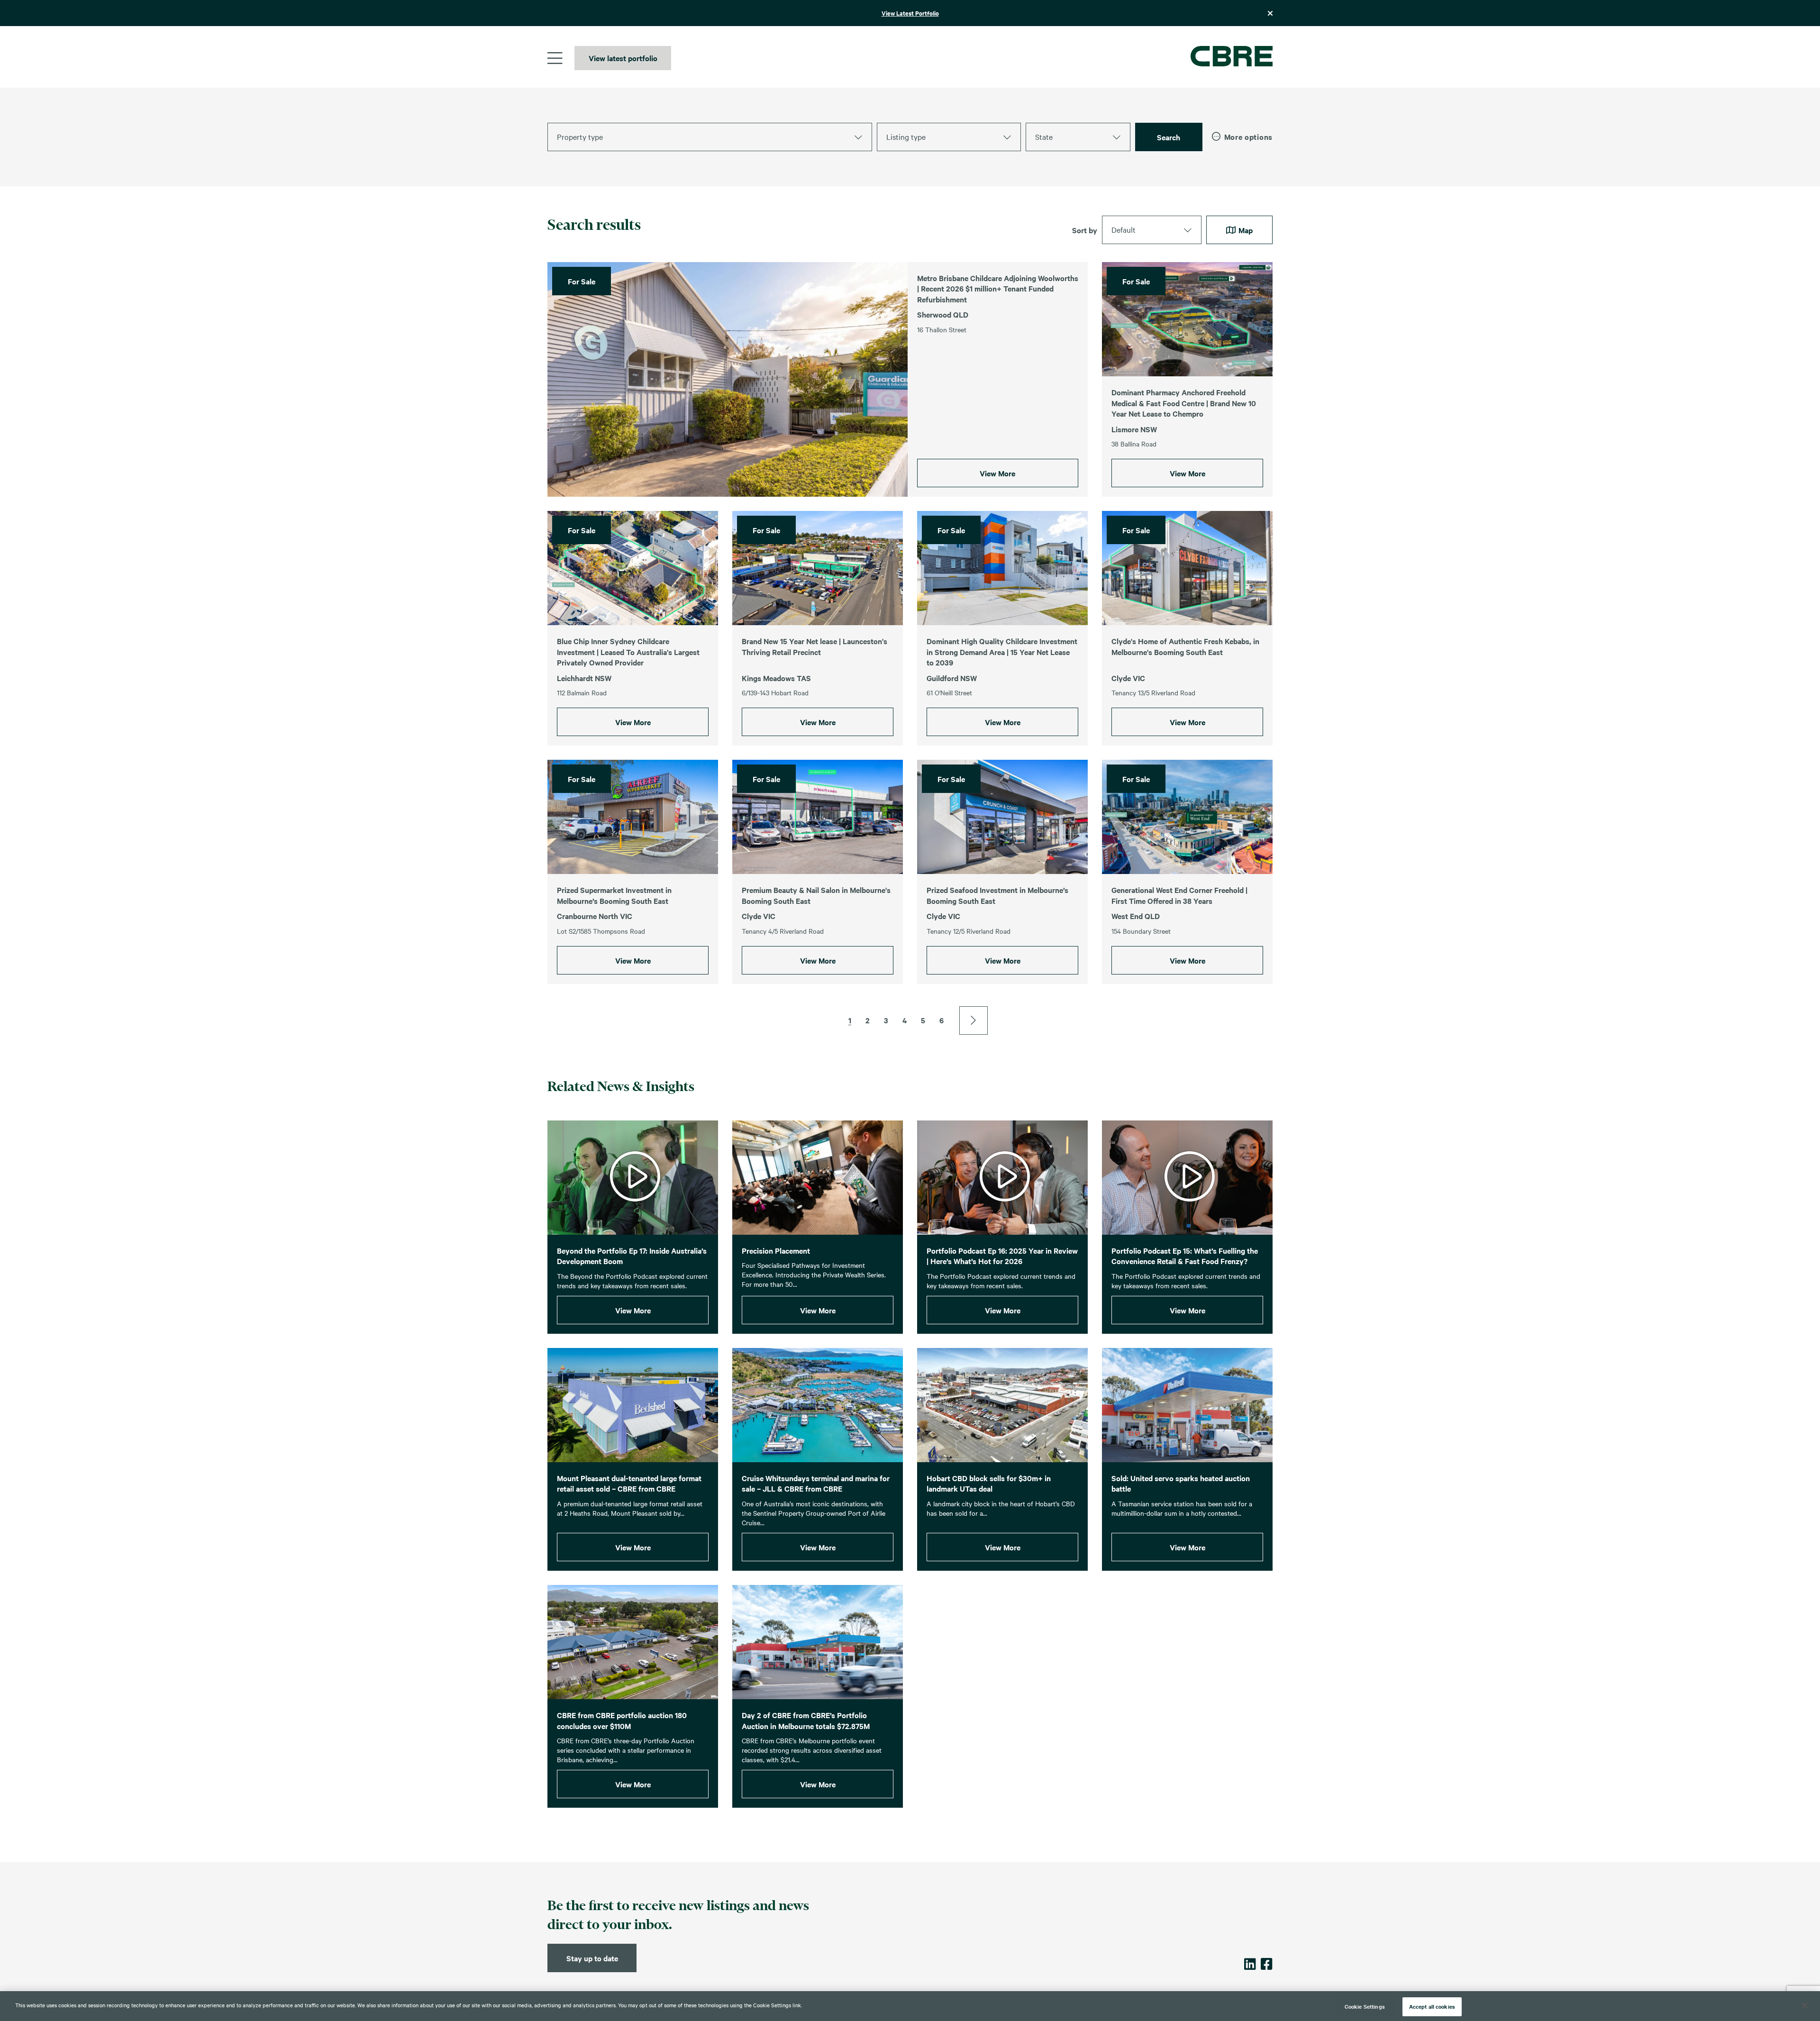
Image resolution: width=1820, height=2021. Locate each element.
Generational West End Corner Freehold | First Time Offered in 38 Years (1179, 895)
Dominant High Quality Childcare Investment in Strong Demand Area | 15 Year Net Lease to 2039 (1002, 651)
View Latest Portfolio (910, 13)
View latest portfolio (623, 58)
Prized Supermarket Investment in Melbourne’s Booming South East (614, 895)
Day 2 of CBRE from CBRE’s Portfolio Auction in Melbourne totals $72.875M (806, 1720)
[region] (910, 2006)
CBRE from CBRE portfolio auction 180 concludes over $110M (622, 1720)
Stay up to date (592, 1958)
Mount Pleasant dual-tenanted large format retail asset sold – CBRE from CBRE (629, 1483)
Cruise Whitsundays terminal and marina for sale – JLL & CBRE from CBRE (816, 1483)
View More (997, 473)
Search (1169, 137)
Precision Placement (776, 1250)
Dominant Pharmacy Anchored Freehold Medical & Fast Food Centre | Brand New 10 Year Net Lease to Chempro (1184, 403)
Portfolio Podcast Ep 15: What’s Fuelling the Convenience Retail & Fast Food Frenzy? (1185, 1256)
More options (1248, 137)
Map (1245, 230)
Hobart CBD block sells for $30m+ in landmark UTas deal (989, 1483)
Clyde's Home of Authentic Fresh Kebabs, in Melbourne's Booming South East (1185, 646)
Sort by (1085, 230)
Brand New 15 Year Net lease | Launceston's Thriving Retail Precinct (814, 646)
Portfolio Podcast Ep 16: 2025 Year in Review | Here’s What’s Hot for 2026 (1002, 1256)
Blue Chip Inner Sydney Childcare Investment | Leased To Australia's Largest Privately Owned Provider (628, 651)
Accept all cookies (1432, 2006)
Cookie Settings (1365, 2006)
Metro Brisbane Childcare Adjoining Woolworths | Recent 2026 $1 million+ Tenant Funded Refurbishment (998, 288)
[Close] (1805, 2005)
